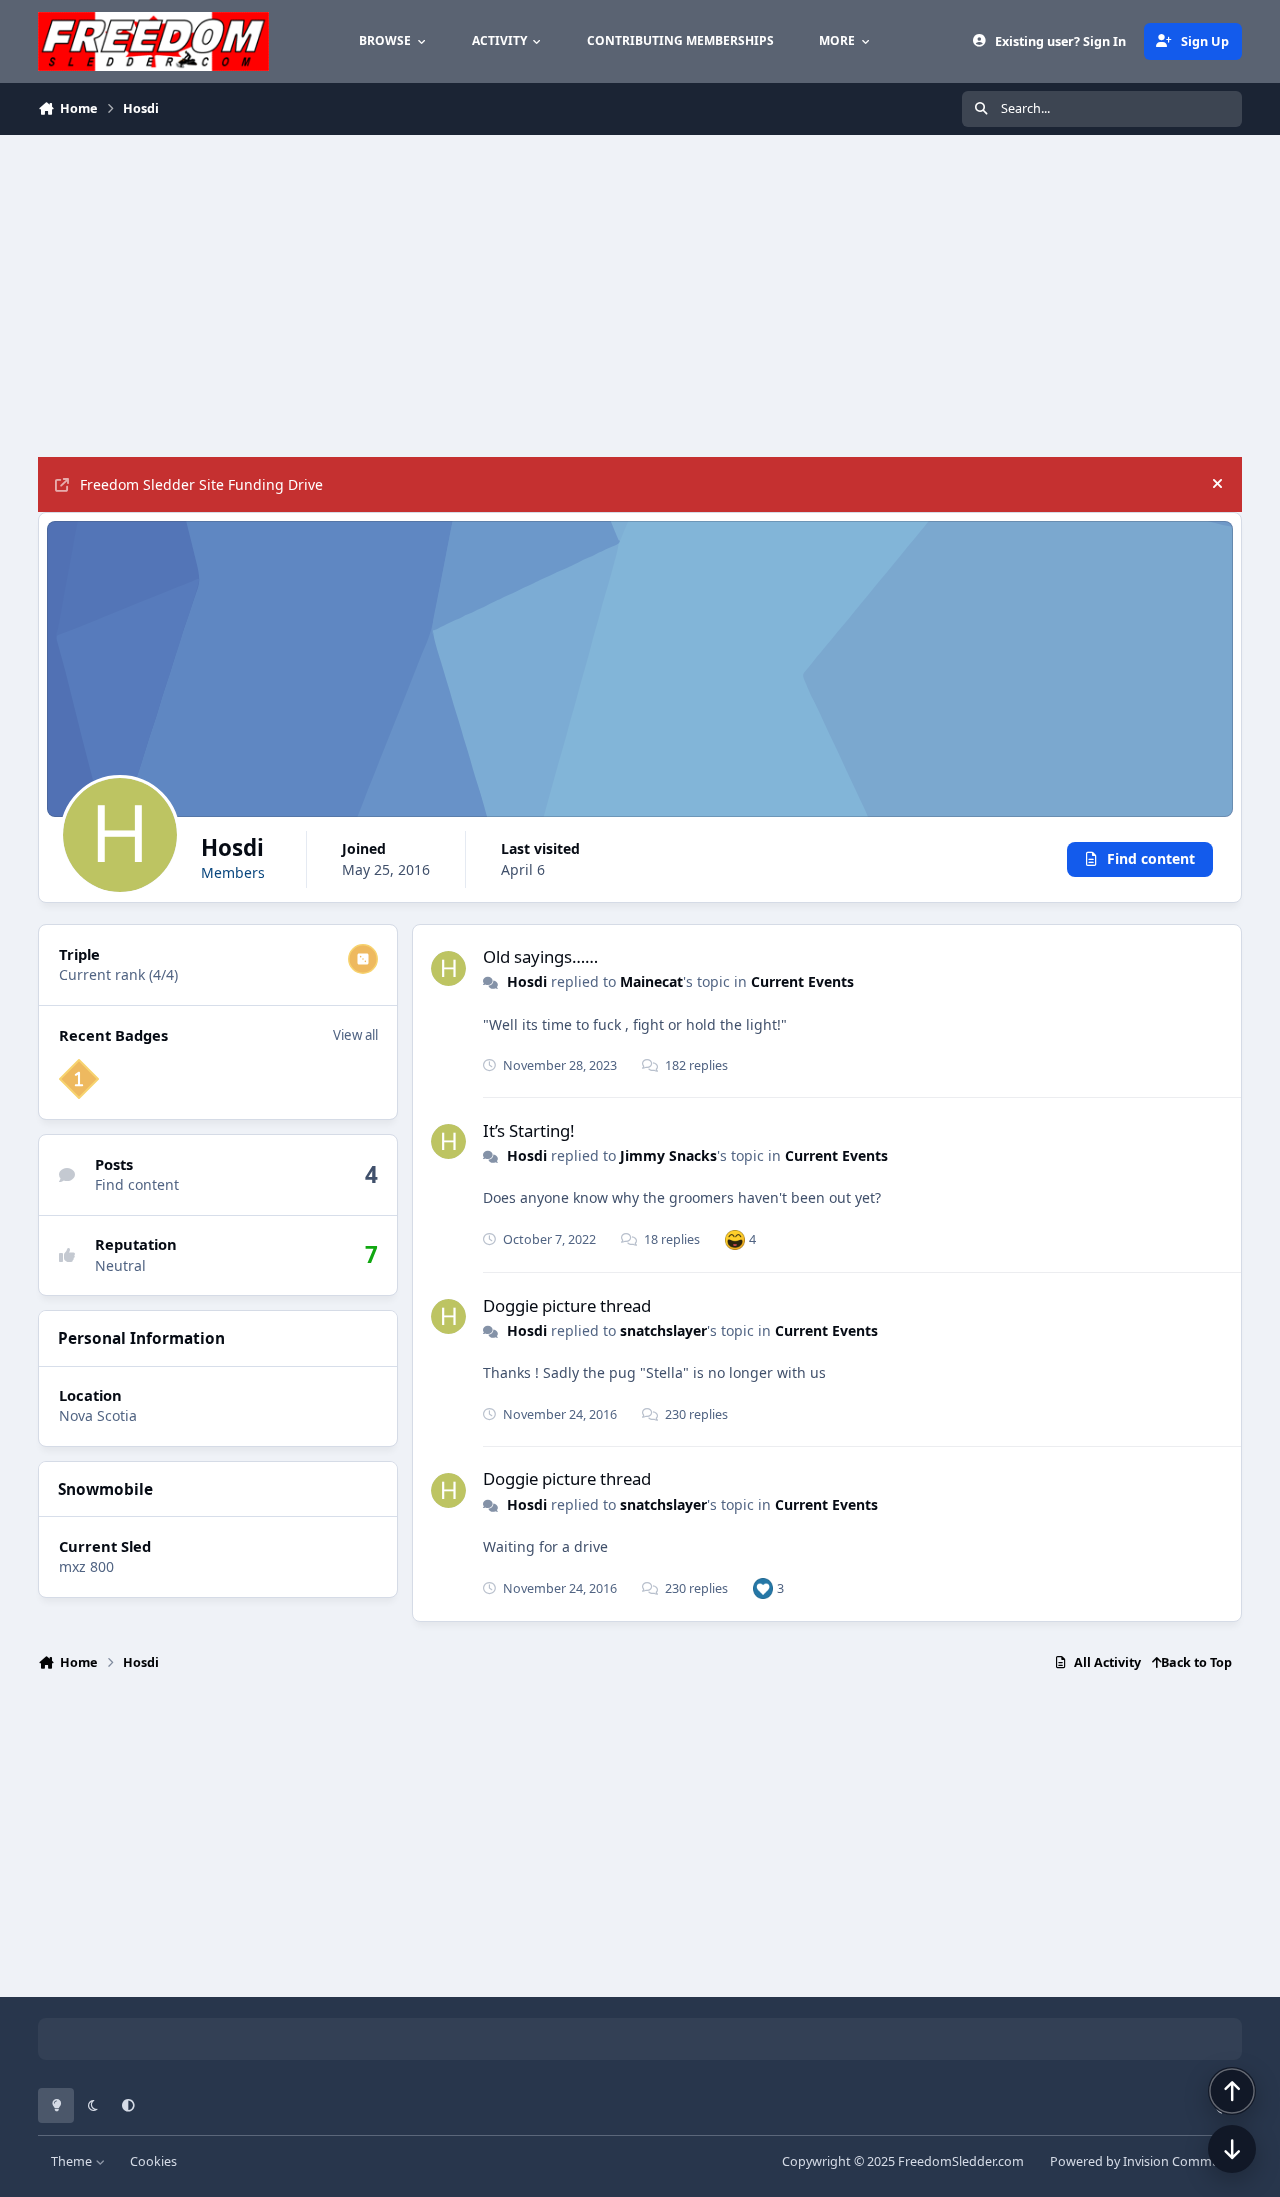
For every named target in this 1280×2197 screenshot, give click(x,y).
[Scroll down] (1232, 2149)
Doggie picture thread (567, 1305)
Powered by (1146, 2161)
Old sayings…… (540, 956)
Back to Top (1196, 1662)
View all (355, 1035)
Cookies (153, 2161)
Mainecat (651, 981)
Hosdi (527, 981)
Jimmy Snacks (668, 1155)
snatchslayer (663, 1330)
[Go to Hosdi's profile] (448, 968)
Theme (73, 2161)
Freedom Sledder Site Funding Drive (201, 484)
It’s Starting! (529, 1130)
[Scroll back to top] (1232, 2091)
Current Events (802, 981)
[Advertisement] (638, 296)
